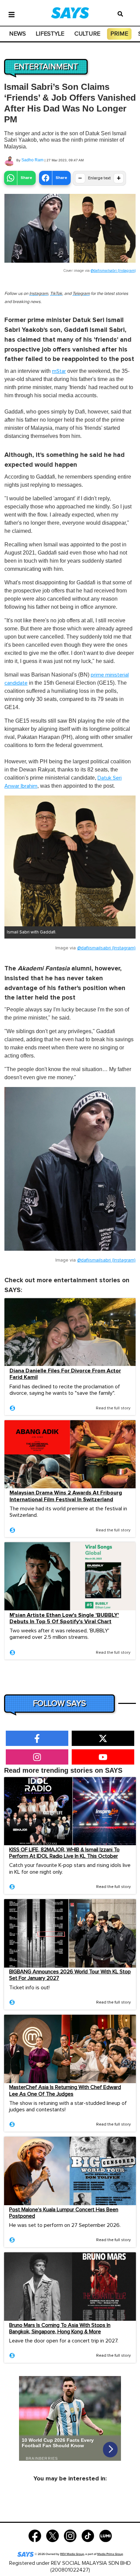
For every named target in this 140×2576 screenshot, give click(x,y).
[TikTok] (88, 2535)
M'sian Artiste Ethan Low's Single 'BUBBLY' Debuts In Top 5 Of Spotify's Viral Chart (64, 1618)
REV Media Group (72, 2554)
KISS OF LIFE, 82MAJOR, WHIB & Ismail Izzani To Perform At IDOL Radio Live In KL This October (64, 1853)
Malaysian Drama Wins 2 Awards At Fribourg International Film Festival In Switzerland (66, 1496)
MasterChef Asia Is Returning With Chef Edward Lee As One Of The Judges (65, 2090)
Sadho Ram (32, 160)
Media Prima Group (110, 2554)
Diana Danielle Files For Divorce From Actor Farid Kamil (65, 1374)
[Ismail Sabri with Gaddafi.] (70, 861)
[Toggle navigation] (12, 14)
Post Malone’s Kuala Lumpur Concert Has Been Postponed (64, 2213)
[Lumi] (106, 2535)
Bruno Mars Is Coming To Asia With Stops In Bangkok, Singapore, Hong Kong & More (60, 2328)
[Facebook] (35, 2535)
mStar (59, 371)
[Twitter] (52, 2535)
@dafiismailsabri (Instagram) (113, 271)
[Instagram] (70, 2535)
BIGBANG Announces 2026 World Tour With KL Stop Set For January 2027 (70, 1975)
